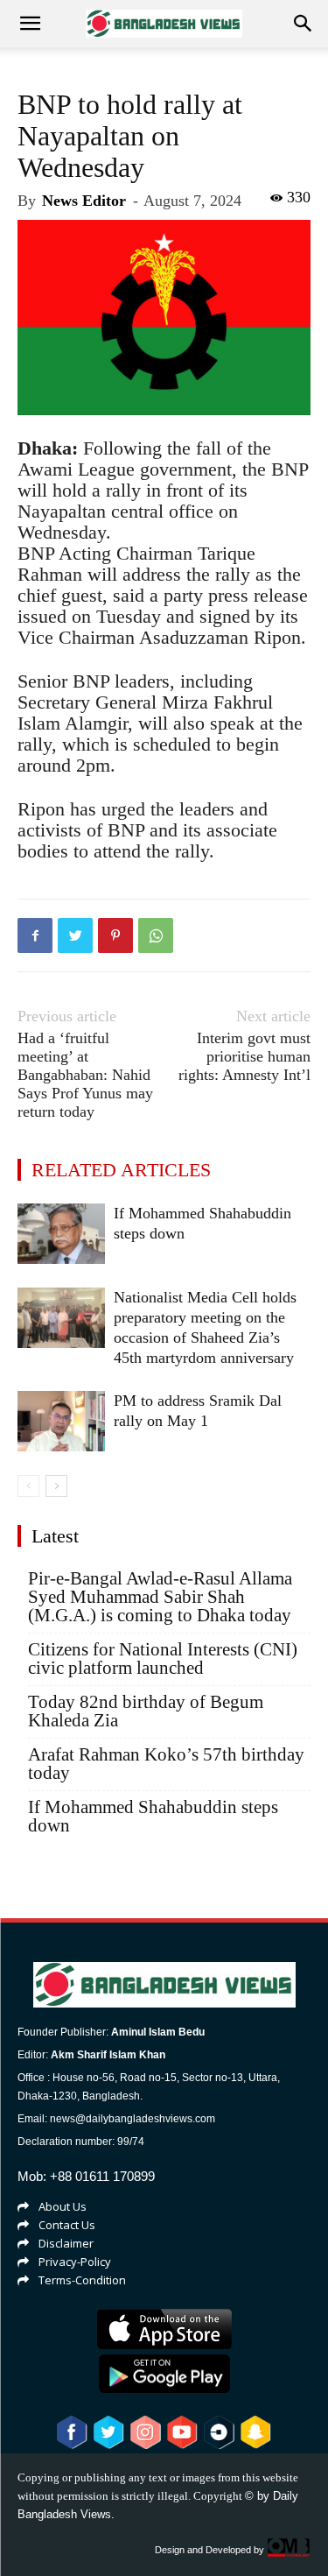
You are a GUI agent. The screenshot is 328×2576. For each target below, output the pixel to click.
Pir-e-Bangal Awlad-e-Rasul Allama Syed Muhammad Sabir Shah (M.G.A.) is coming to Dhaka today (160, 1597)
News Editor (84, 201)
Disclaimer (66, 2243)
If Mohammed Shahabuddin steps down (153, 1817)
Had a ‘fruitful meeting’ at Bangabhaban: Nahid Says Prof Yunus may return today (85, 1075)
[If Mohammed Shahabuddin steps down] (61, 1234)
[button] (304, 24)
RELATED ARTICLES (121, 1170)
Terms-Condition (82, 2280)
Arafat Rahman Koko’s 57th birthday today (166, 1764)
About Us (63, 2206)
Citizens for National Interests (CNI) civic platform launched (163, 1659)
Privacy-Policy (75, 2262)
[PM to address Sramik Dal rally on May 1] (61, 1421)
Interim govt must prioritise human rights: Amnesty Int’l (244, 1056)
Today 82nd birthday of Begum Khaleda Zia (146, 1711)
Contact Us (67, 2225)
